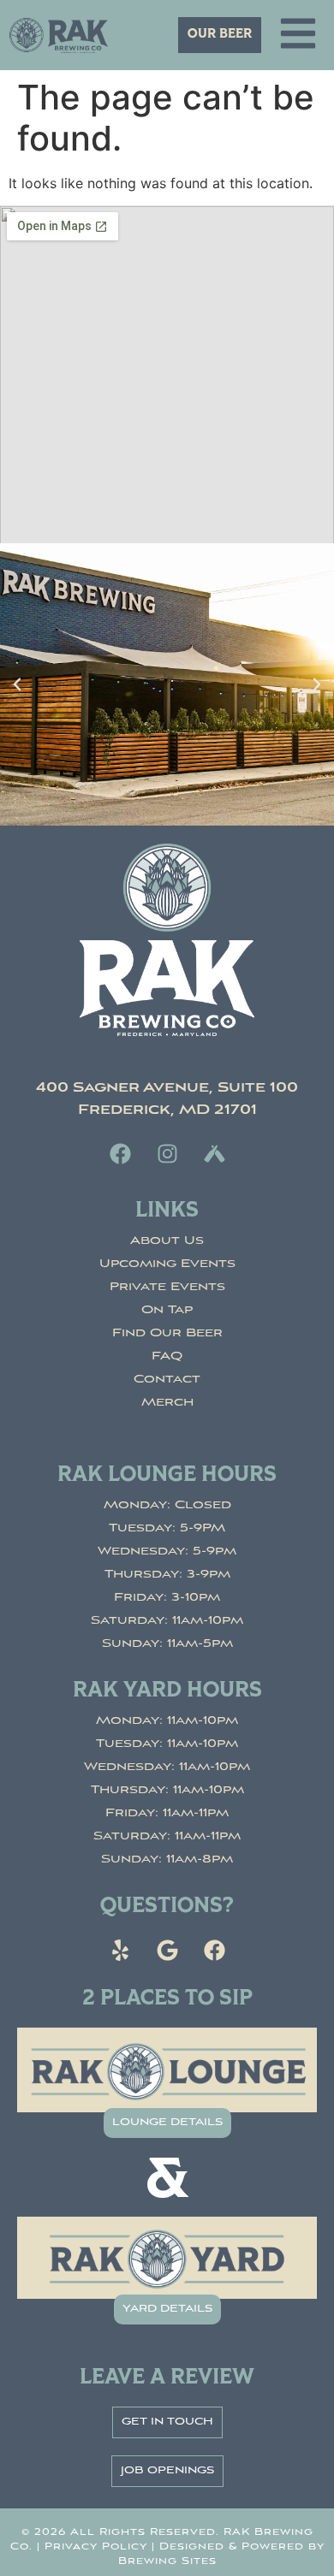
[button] (17, 684)
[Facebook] (120, 1153)
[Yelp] (120, 1950)
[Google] (167, 1950)
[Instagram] (167, 1153)
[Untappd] (214, 1153)
